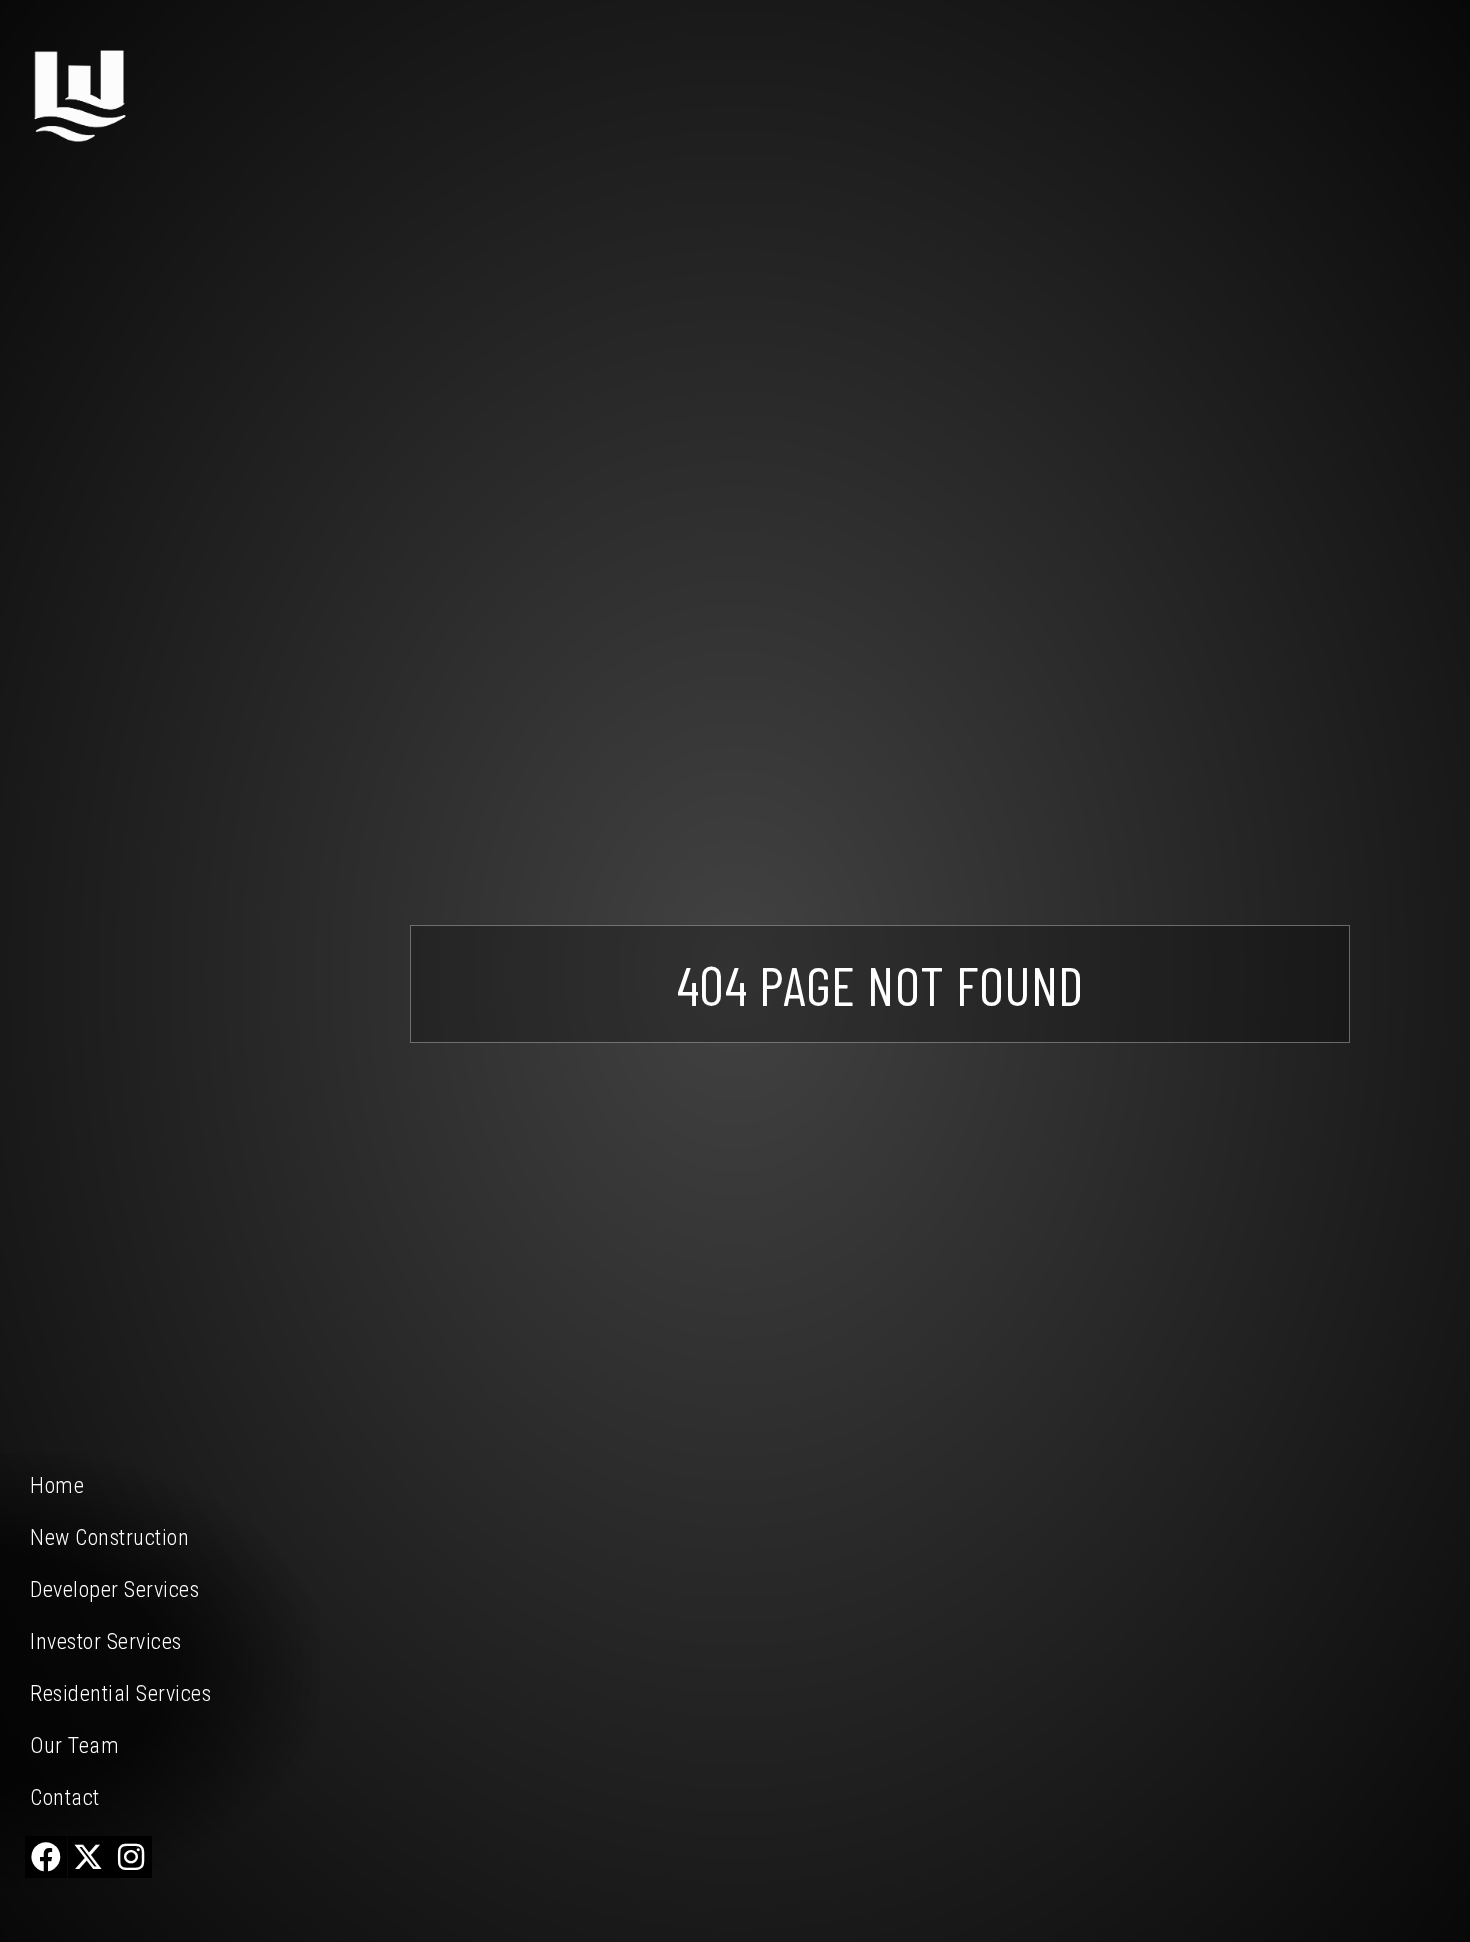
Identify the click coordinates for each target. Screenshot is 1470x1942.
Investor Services (106, 1641)
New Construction (109, 1537)
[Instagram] (131, 1857)
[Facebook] (46, 1857)
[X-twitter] (89, 1857)
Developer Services (114, 1589)
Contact (65, 1797)
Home (57, 1485)
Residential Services (120, 1693)
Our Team (74, 1745)
